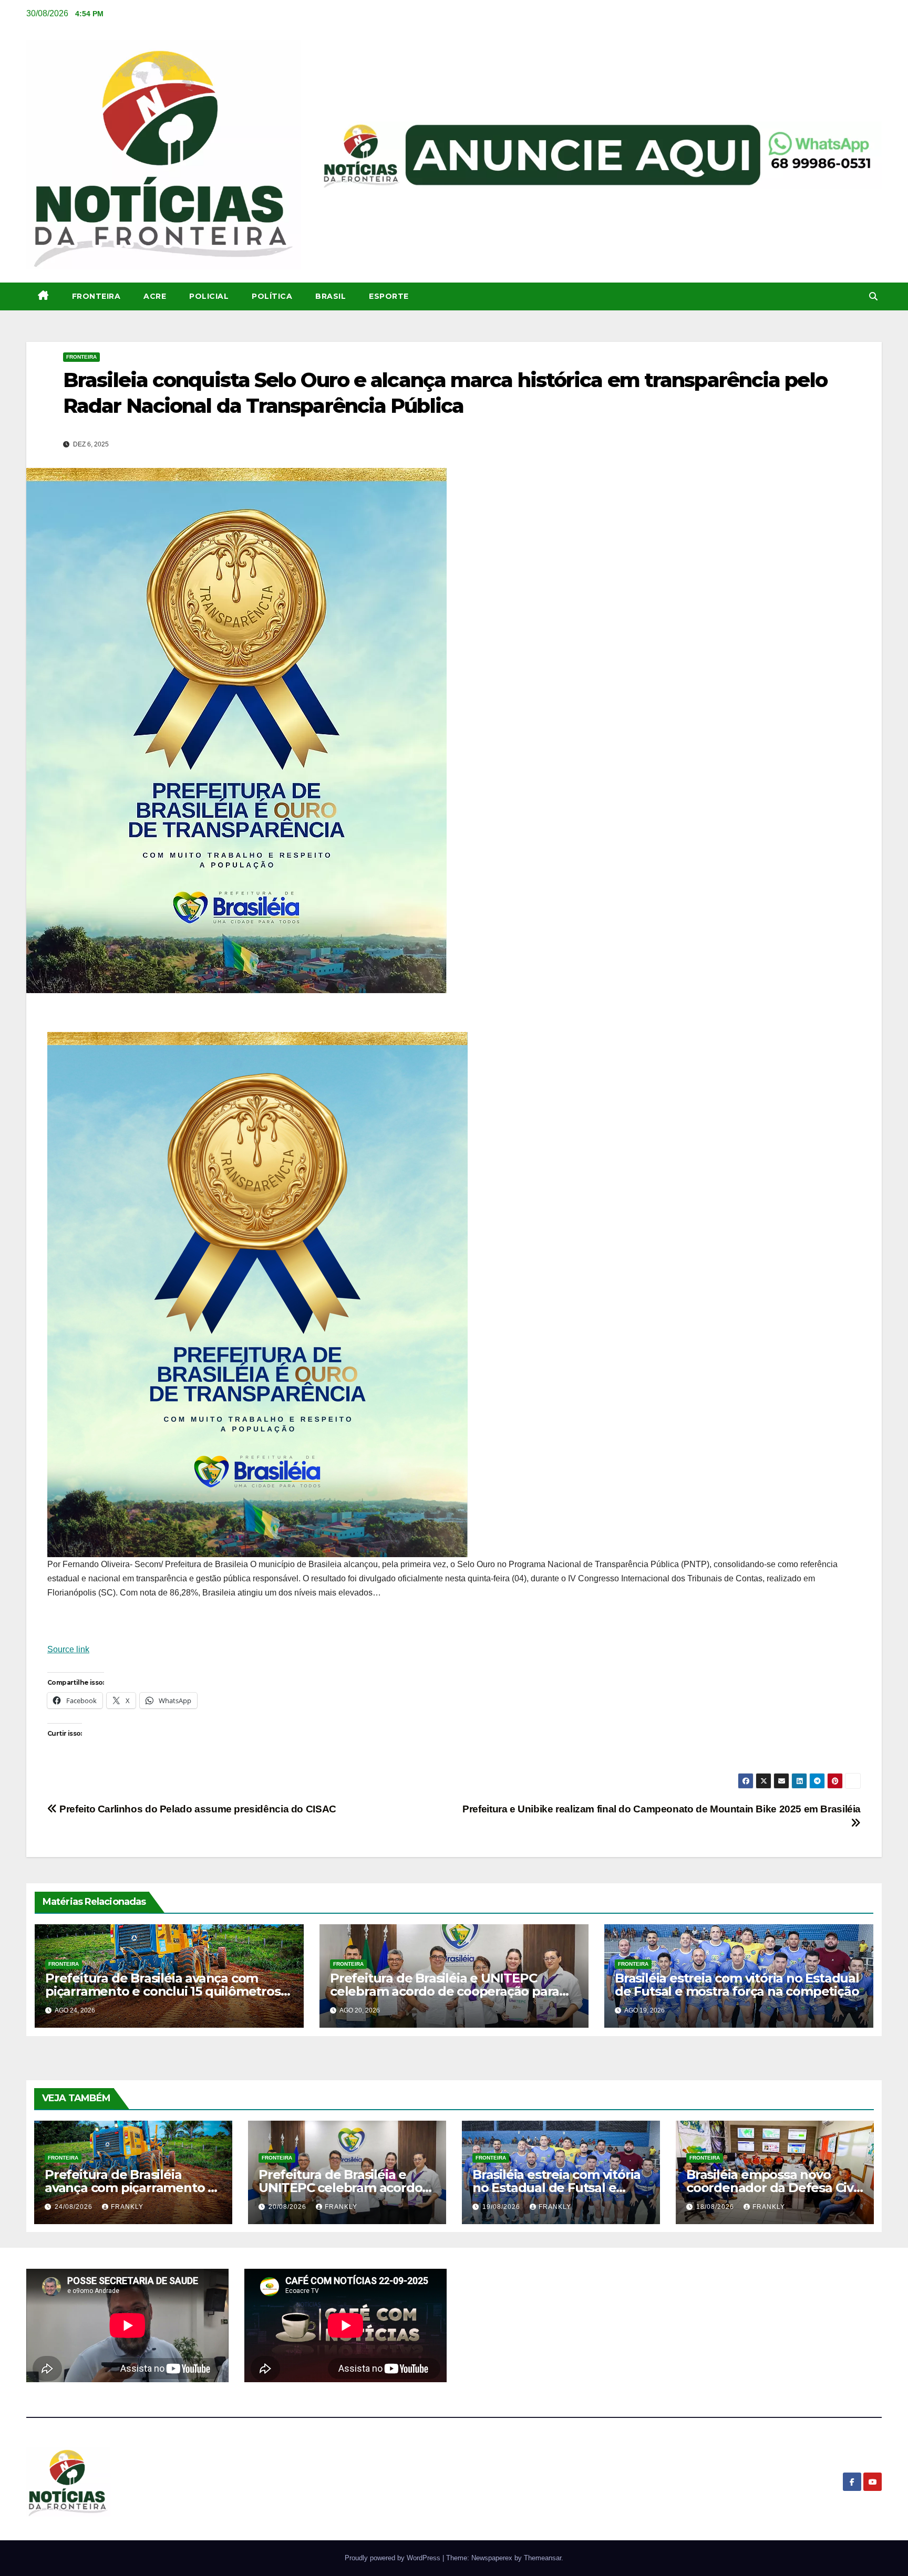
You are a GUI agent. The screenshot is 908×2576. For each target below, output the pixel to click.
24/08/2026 (75, 2207)
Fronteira (96, 296)
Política (272, 296)
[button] (873, 296)
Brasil (331, 296)
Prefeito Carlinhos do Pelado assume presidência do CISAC (197, 1809)
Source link (68, 1649)
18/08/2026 (716, 2207)
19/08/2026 (502, 2207)
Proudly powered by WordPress (394, 2558)
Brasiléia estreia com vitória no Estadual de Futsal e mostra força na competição (737, 1985)
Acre (155, 296)
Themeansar (543, 2558)
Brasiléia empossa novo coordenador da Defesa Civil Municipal (773, 2188)
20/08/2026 (288, 2207)
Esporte (389, 296)
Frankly (127, 2207)
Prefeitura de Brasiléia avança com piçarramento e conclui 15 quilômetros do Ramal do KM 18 (163, 1991)
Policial (209, 296)
